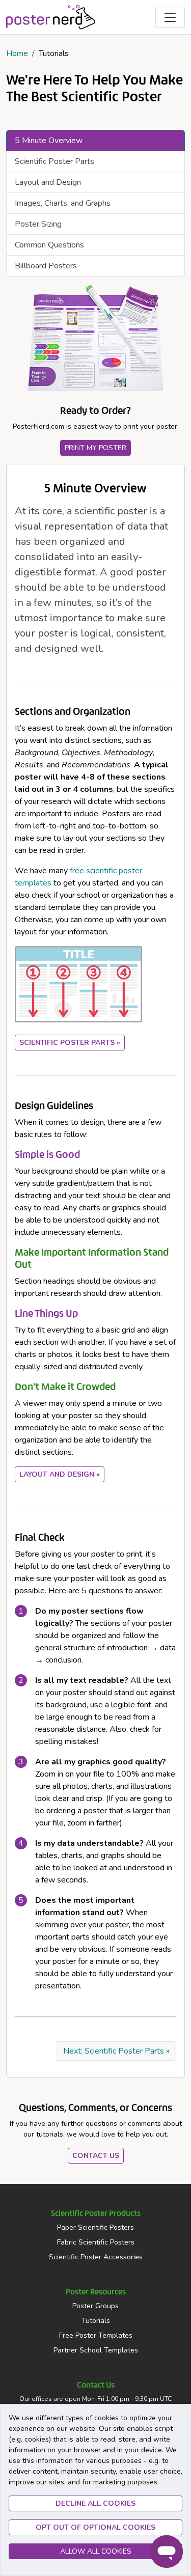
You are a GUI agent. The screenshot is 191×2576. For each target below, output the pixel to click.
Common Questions (49, 245)
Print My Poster (95, 448)
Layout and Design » (60, 1474)
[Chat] (167, 2552)
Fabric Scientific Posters (96, 2242)
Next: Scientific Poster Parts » (116, 2051)
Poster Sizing (38, 224)
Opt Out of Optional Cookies (95, 2527)
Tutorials (96, 2321)
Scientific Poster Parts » (70, 1043)
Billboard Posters (46, 266)
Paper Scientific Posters (95, 2227)
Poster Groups (95, 2306)
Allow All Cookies (96, 2551)
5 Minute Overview (49, 141)
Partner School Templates (96, 2350)
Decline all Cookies (95, 2503)
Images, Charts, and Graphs (63, 203)
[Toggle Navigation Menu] (170, 17)
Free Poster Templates (96, 2335)
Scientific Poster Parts (54, 161)
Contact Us (96, 2156)
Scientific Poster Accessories (96, 2257)
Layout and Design (48, 182)
